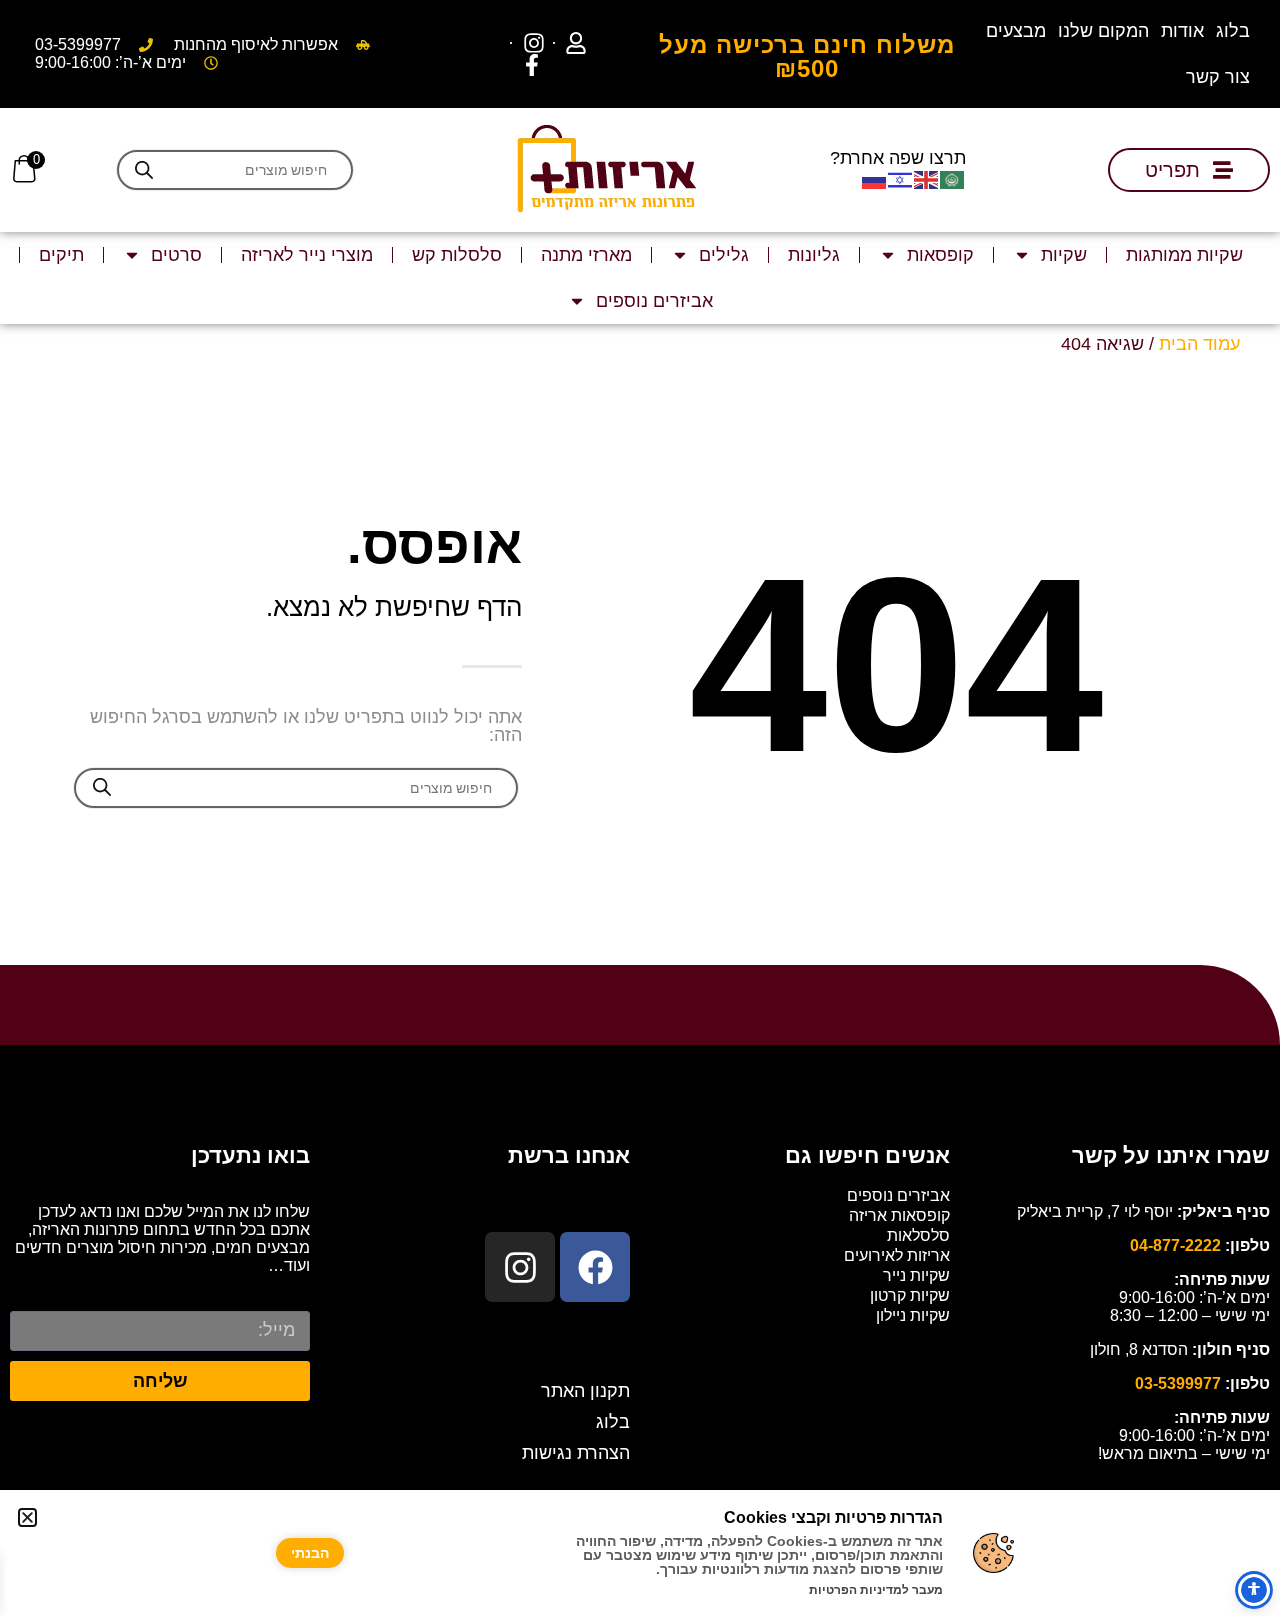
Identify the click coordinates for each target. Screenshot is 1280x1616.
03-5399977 (1178, 1383)
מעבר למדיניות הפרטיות (876, 1590)
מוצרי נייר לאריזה (307, 255)
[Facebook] (595, 1267)
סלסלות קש (457, 255)
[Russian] (875, 179)
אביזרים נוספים (654, 301)
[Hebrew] (901, 179)
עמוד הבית (1199, 344)
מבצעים (1016, 31)
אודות (1182, 31)
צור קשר (1218, 77)
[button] (27, 1517)
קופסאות (940, 255)
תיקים (61, 255)
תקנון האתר (585, 1391)
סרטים (176, 255)
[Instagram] (520, 1267)
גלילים (724, 255)
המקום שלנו (1103, 31)
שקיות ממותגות (1184, 255)
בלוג (1233, 31)
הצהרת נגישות (576, 1453)
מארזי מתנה (586, 255)
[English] (927, 179)
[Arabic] (953, 179)
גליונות (814, 255)
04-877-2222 (1175, 1245)
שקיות (1064, 255)
